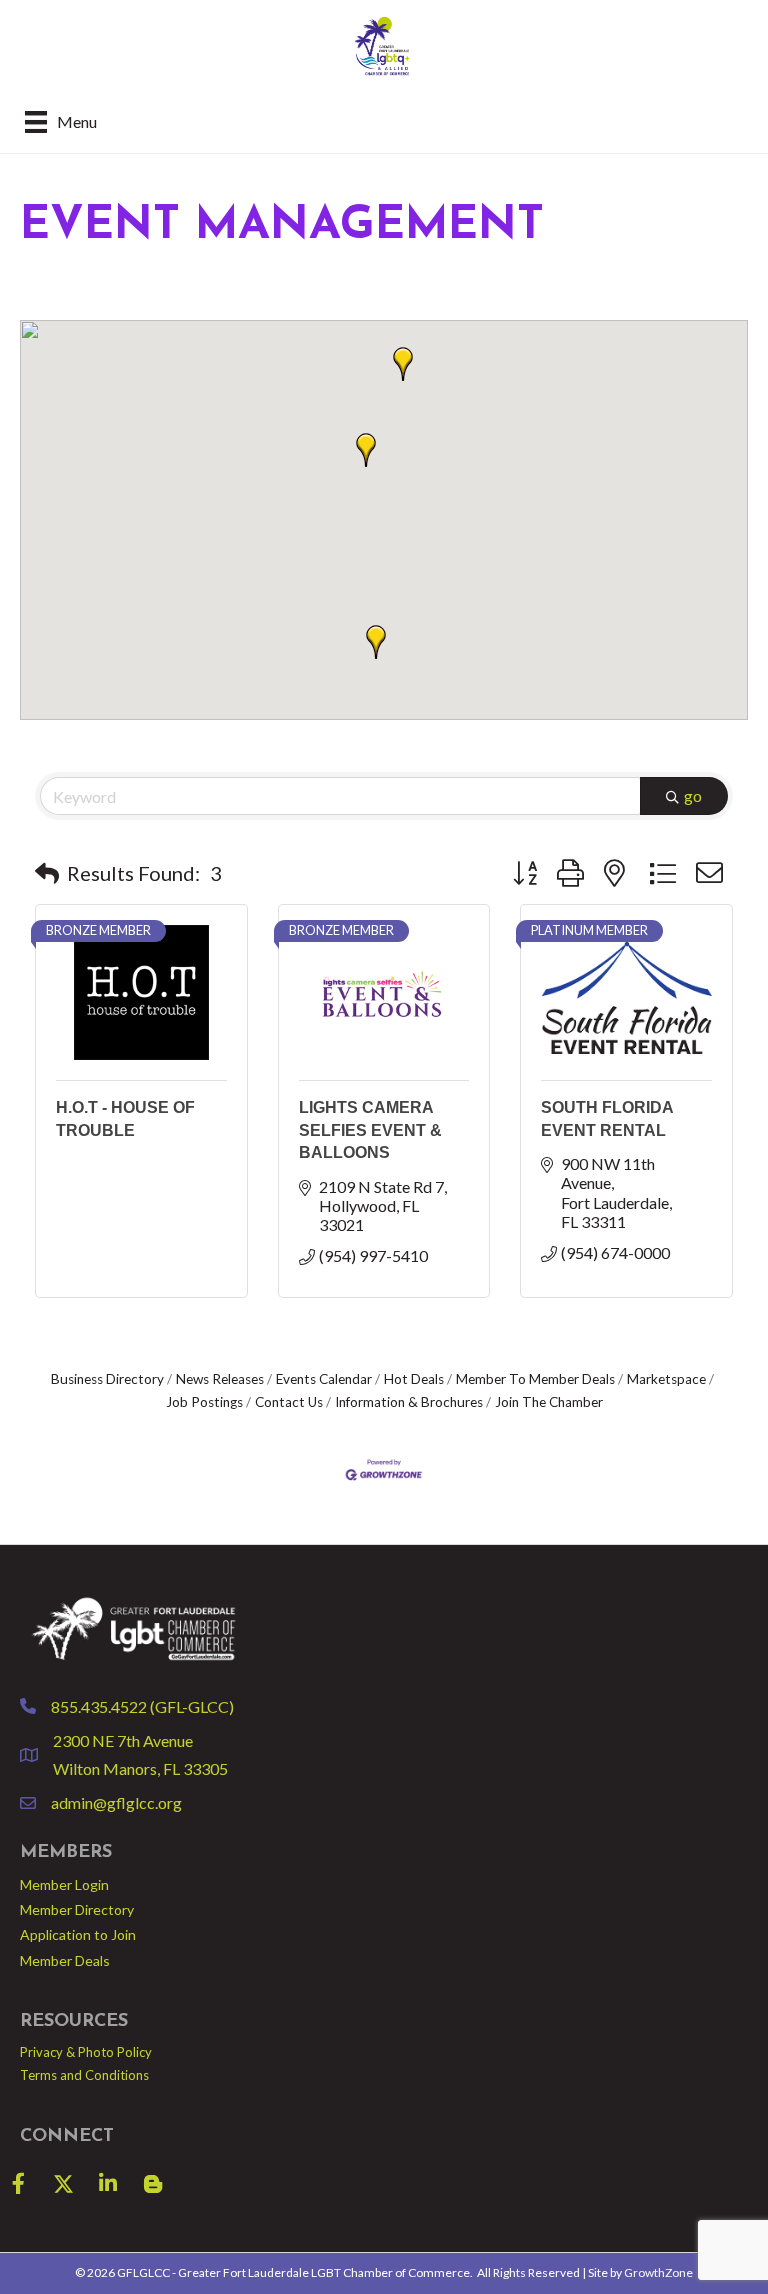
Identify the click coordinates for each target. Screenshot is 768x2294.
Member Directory (77, 1909)
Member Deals (65, 1960)
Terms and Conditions (84, 2075)
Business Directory (107, 1379)
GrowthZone (658, 2272)
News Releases (220, 1379)
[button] (403, 364)
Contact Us (289, 1402)
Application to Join (78, 1934)
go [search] (693, 795)
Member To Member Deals (535, 1379)
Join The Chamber (549, 1402)
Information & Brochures (409, 1402)
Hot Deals (414, 1379)
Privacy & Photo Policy (86, 2052)
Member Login (64, 1884)
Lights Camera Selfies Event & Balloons (370, 1130)
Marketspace (666, 1379)
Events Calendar (324, 1379)
